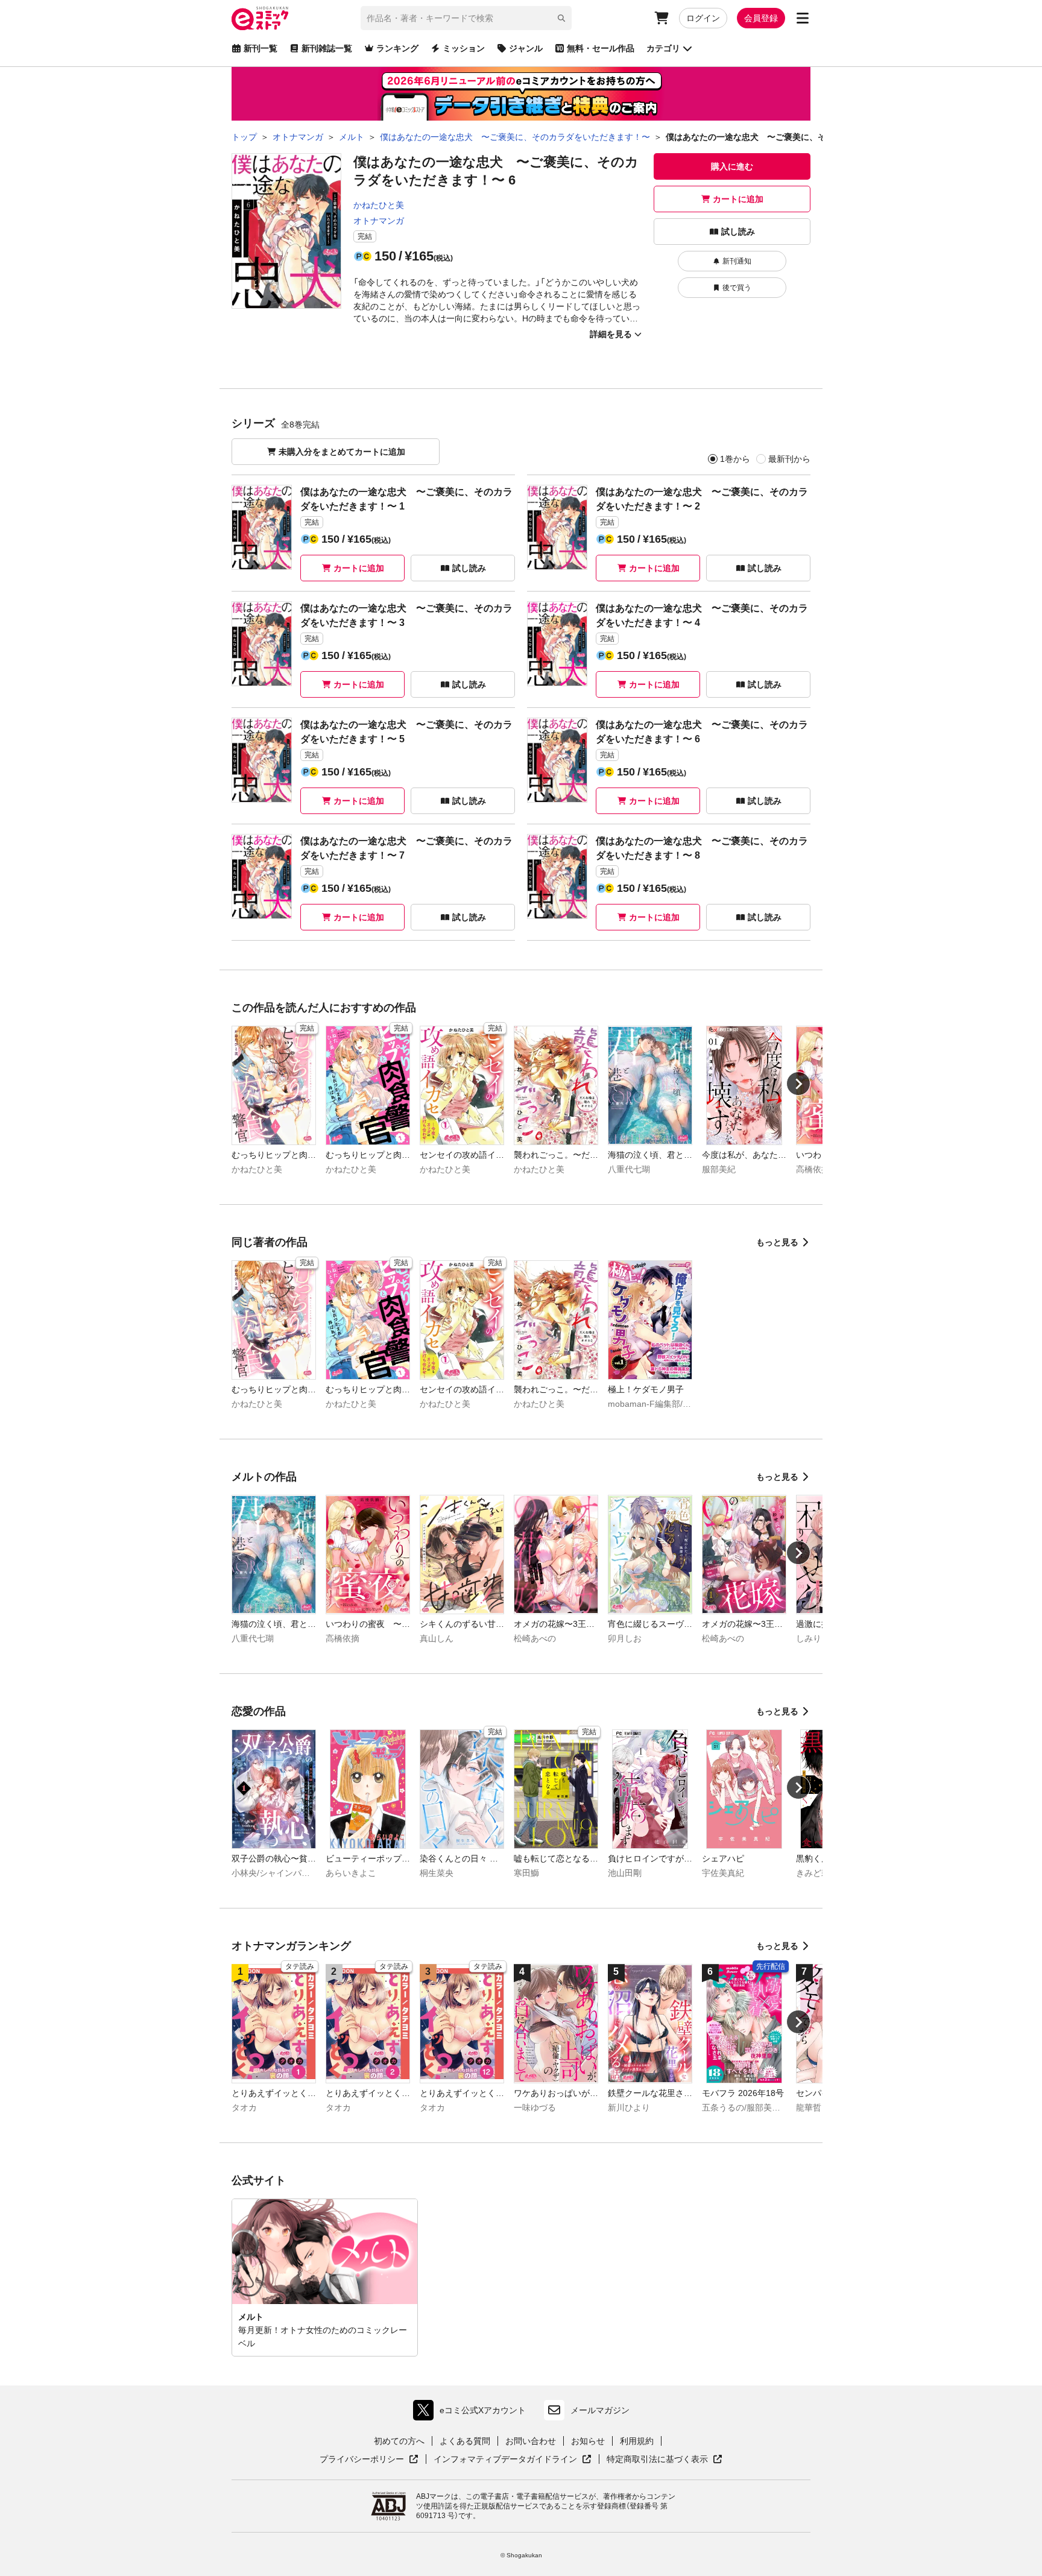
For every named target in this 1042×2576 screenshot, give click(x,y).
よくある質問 (465, 2441)
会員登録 (761, 18)
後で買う (737, 288)
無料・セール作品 (601, 48)
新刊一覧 (260, 48)
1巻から (735, 459)
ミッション (464, 48)
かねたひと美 (379, 205)
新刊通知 (737, 261)
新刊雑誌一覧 (327, 48)
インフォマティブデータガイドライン (505, 2460)
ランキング (397, 48)
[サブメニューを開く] (803, 18)
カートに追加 (738, 199)
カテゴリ (663, 48)
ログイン (703, 18)
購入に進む (732, 166)
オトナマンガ (379, 221)
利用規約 (637, 2441)
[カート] (662, 18)
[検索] (561, 18)
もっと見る (777, 1242)
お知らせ (588, 2441)
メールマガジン (600, 2410)
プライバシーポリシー (369, 2460)
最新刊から (789, 459)
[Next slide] (798, 1084)
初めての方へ (399, 2441)
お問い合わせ (531, 2441)
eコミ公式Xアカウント (472, 2413)
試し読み (738, 232)
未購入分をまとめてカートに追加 (342, 452)
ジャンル (526, 48)
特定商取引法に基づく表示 (665, 2460)
